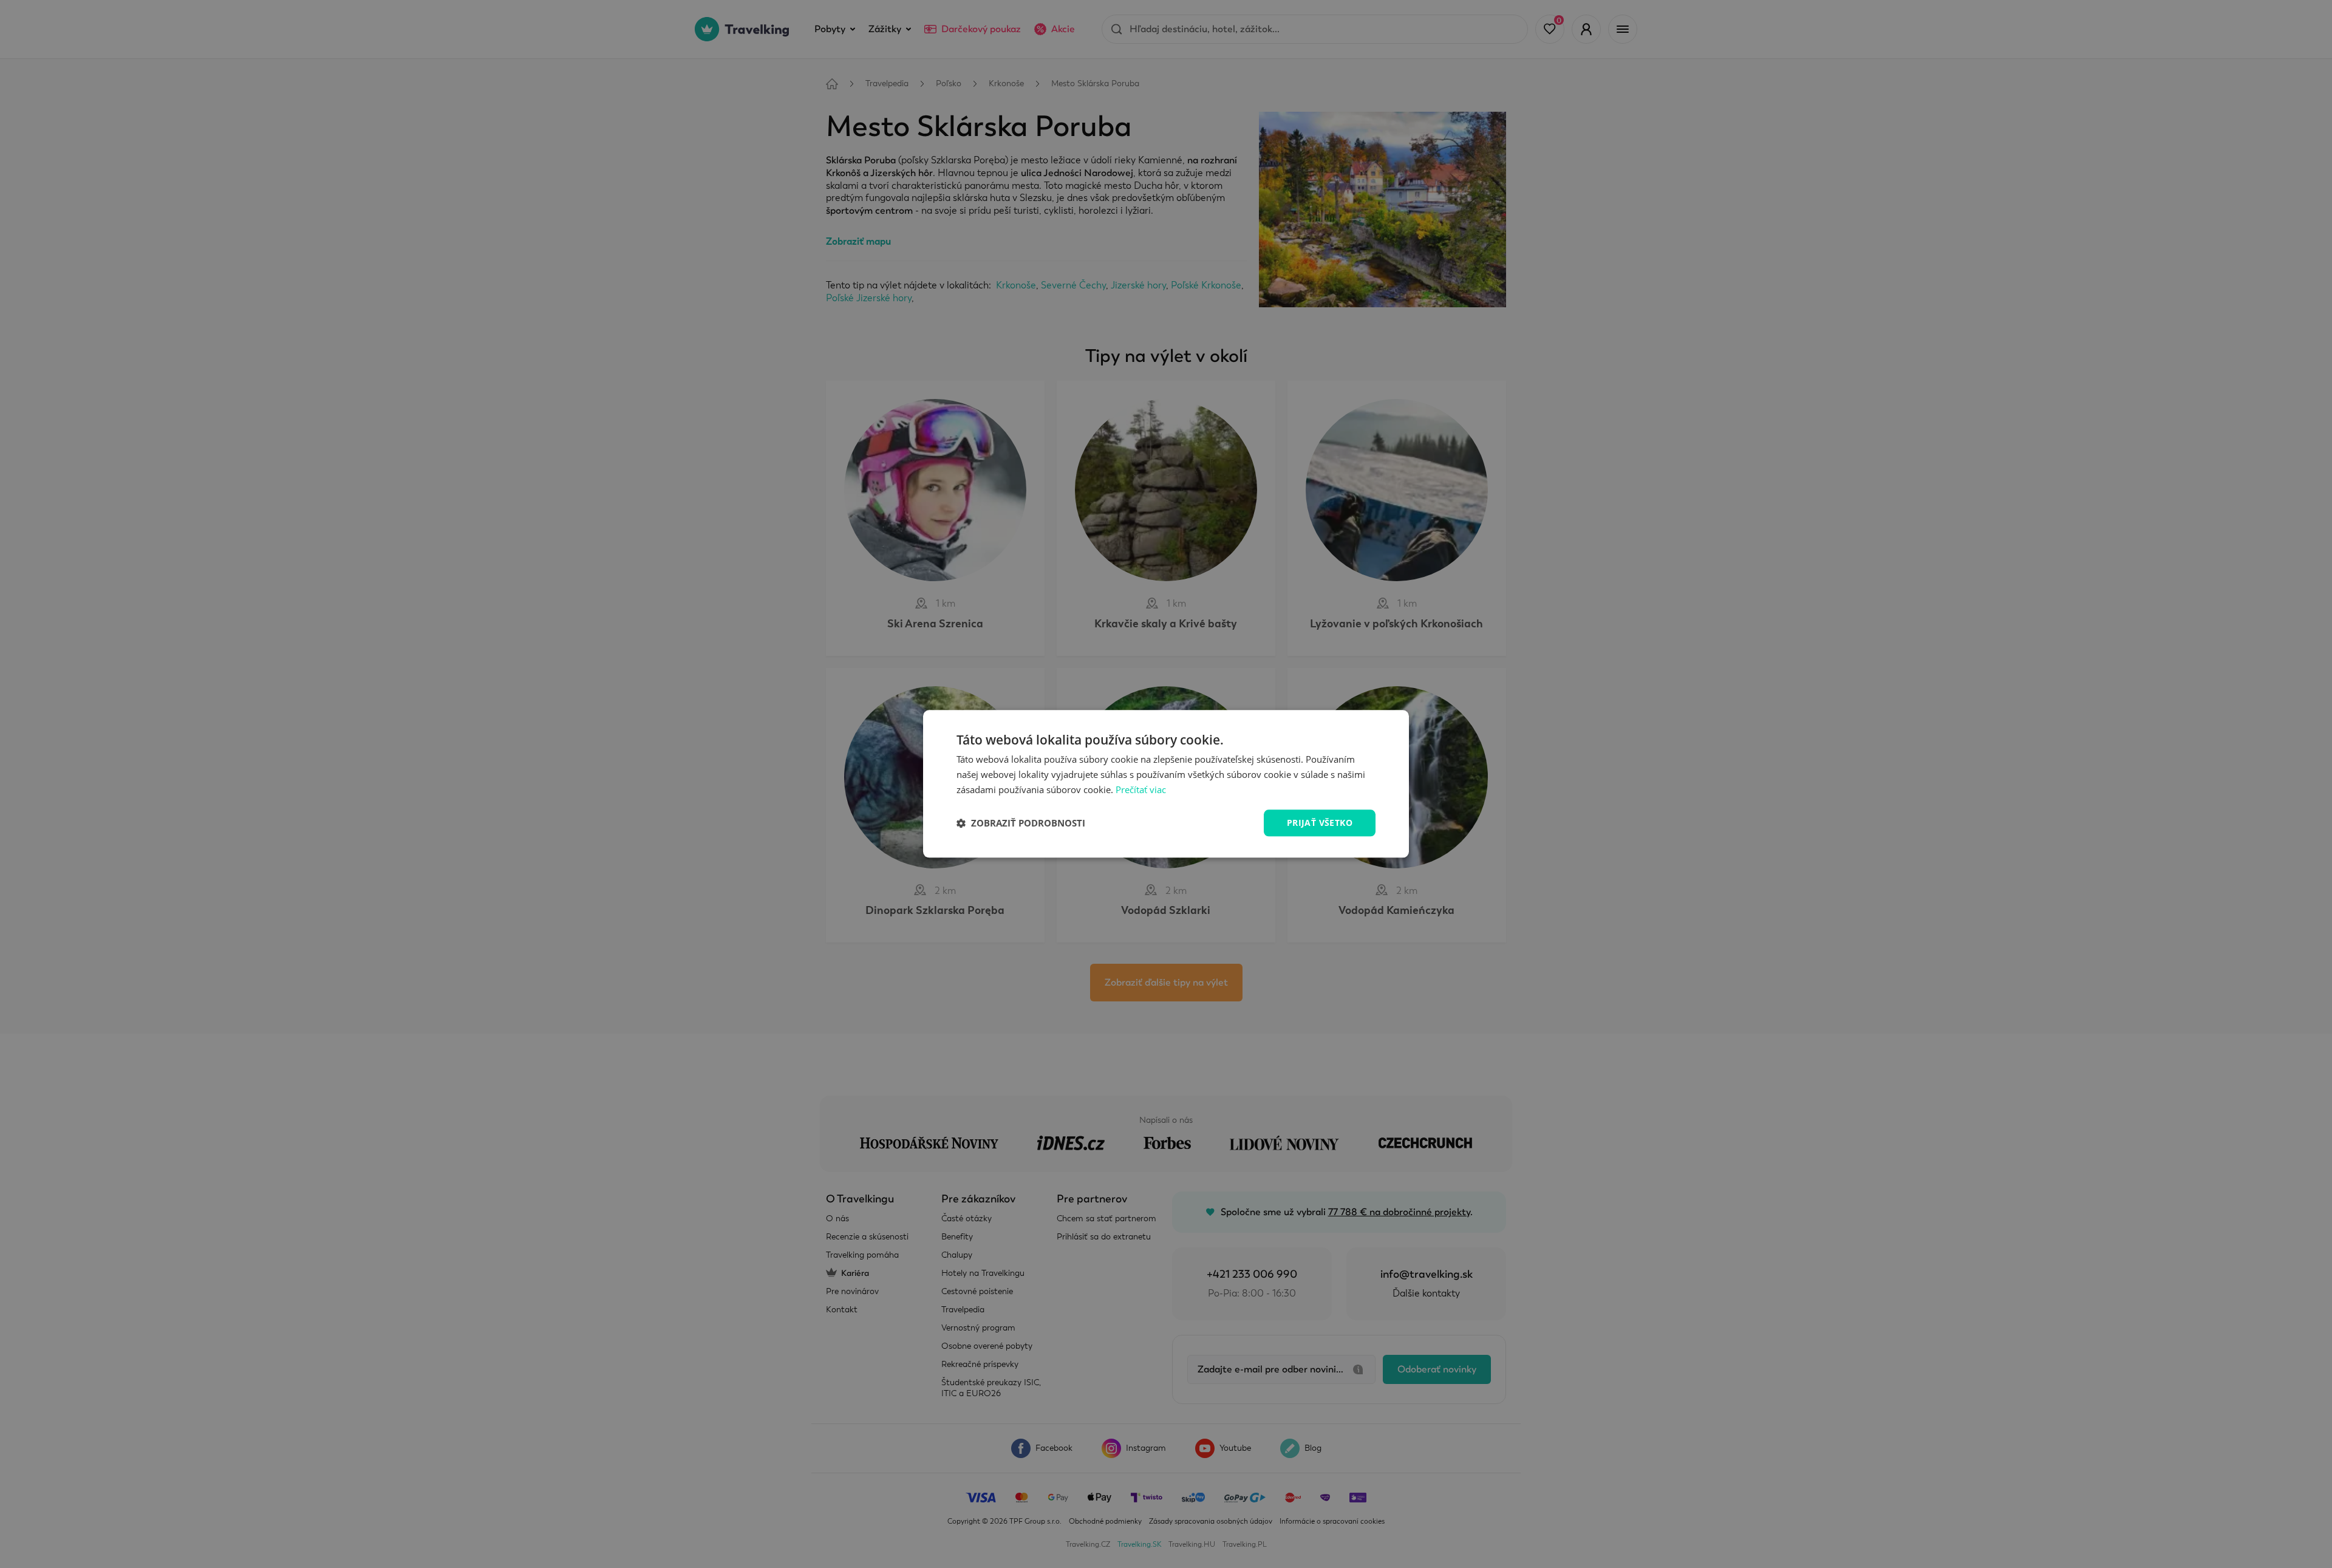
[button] (1021, 823)
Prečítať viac (1141, 789)
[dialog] (1166, 784)
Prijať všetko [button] (1320, 823)
